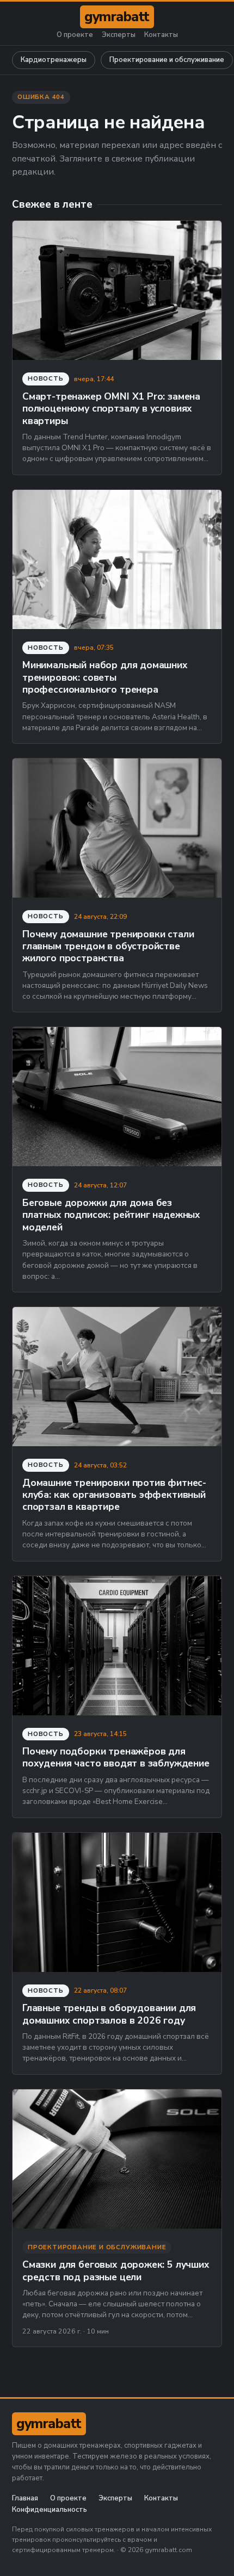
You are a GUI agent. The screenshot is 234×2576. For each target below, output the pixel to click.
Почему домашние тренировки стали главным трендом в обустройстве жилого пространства (108, 946)
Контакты (161, 35)
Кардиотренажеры (54, 60)
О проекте (75, 35)
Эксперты (119, 35)
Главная (25, 2499)
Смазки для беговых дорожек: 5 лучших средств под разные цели (116, 2270)
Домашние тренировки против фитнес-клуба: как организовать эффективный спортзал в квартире (114, 1495)
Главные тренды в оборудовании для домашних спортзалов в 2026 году (109, 2014)
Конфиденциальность (50, 2510)
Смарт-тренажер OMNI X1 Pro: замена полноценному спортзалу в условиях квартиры (111, 409)
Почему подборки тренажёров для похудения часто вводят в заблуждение (116, 1757)
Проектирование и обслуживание (167, 60)
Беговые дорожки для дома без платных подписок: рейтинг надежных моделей (111, 1215)
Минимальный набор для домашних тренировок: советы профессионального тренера (105, 677)
